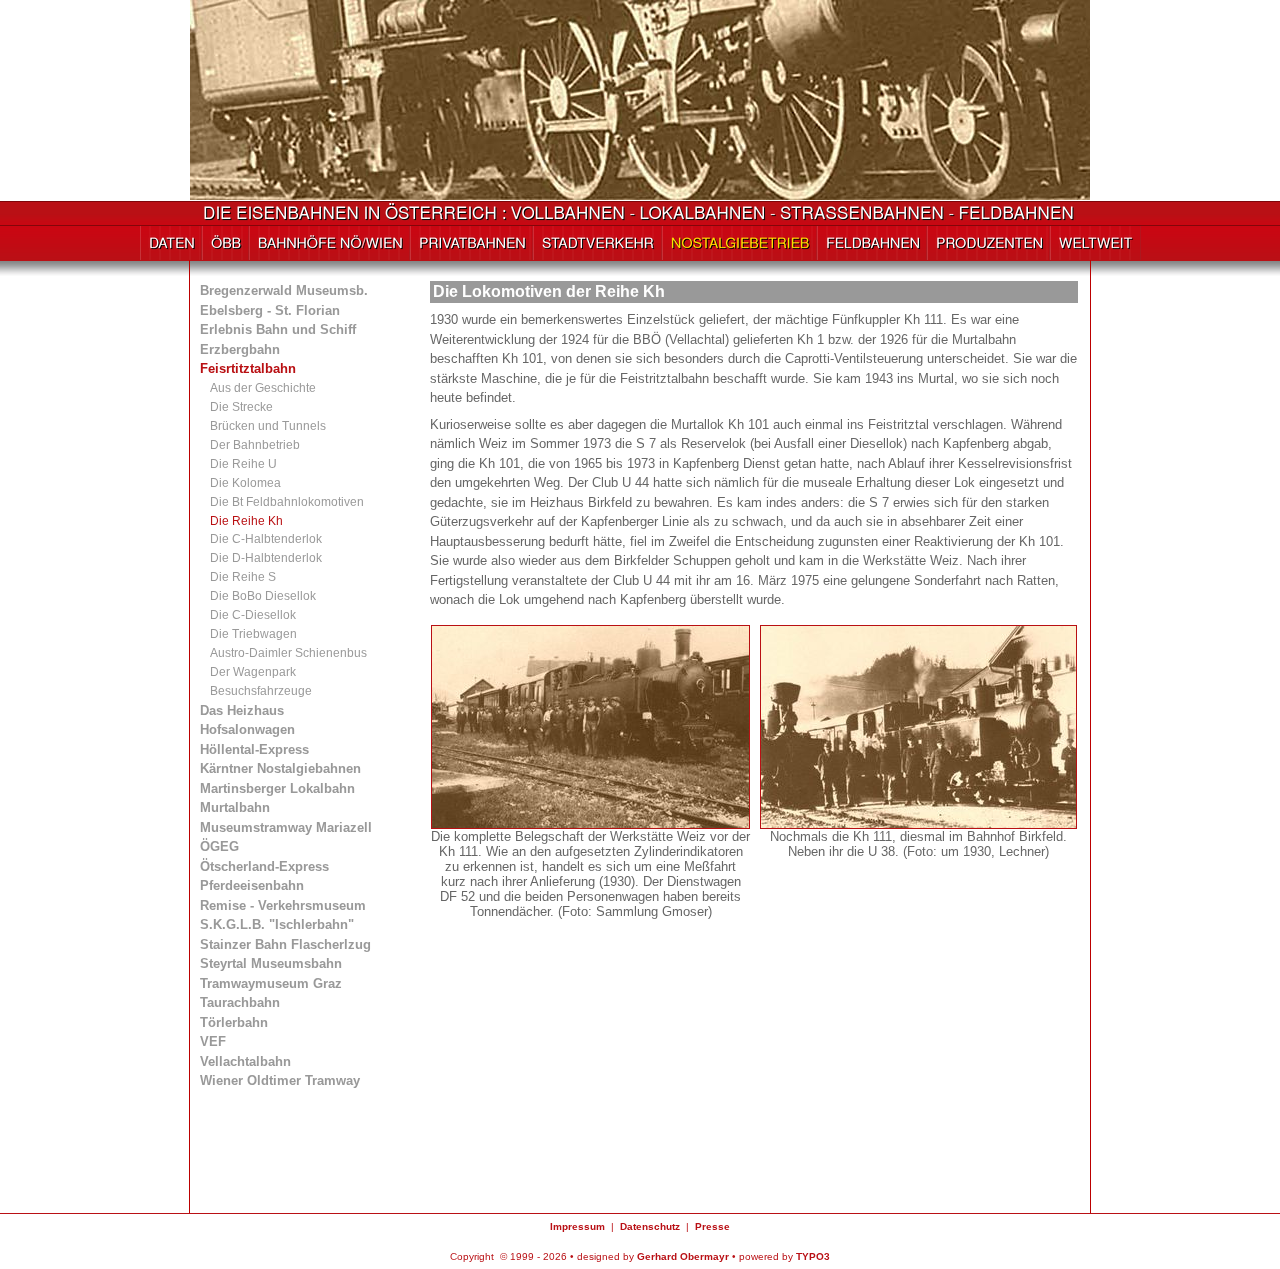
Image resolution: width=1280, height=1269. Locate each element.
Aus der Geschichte (263, 388)
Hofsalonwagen (247, 729)
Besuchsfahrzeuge (261, 691)
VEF (213, 1041)
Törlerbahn (234, 1022)
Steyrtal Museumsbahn (271, 963)
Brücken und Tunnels (268, 426)
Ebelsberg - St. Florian (270, 310)
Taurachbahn (240, 1002)
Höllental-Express (254, 749)
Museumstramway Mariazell (286, 827)
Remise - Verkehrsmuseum (283, 905)
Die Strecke (241, 407)
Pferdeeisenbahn (252, 885)
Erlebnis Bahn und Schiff (278, 329)
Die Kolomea (245, 483)
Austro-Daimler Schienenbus (288, 653)
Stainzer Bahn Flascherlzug (285, 944)
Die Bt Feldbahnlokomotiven (287, 502)
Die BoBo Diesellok (263, 596)
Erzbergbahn (240, 349)
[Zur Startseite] (640, 216)
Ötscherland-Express (264, 866)
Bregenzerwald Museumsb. (284, 290)
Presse (712, 1226)
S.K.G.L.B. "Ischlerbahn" (277, 924)
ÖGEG (219, 846)
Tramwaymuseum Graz (271, 983)
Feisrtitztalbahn (248, 368)
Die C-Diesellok (253, 615)
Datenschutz (650, 1226)
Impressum (577, 1226)
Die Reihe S (243, 577)
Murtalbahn (235, 807)
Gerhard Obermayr (683, 1256)
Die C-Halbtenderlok (266, 539)
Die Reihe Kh (246, 521)
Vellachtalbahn (245, 1061)
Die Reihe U (243, 464)
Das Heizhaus (242, 710)
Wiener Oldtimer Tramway (280, 1080)
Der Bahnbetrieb (255, 445)
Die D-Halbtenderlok (266, 558)
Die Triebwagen (253, 634)
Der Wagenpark (253, 672)
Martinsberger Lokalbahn (277, 788)
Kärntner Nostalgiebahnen (280, 768)
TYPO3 (813, 1256)
